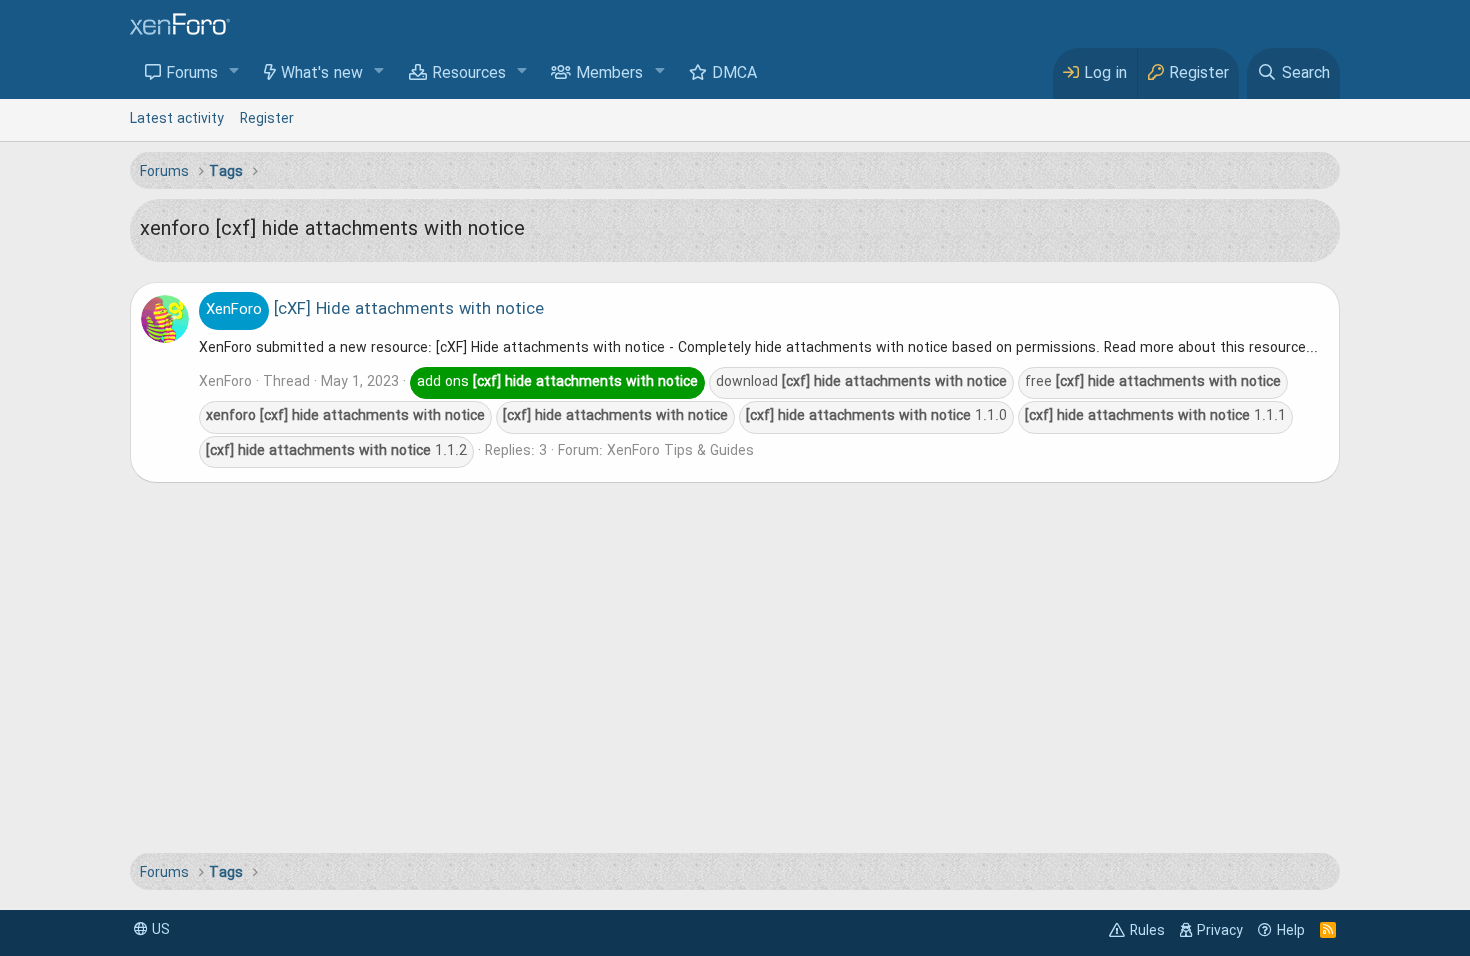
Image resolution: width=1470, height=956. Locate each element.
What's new (322, 74)
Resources (469, 74)
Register (267, 119)
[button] (234, 72)
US (159, 930)
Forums (192, 74)
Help (1291, 931)
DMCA (734, 74)
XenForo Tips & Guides (680, 451)
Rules (1147, 931)
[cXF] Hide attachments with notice (375, 310)
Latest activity (177, 119)
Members (609, 74)
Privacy (1220, 931)
